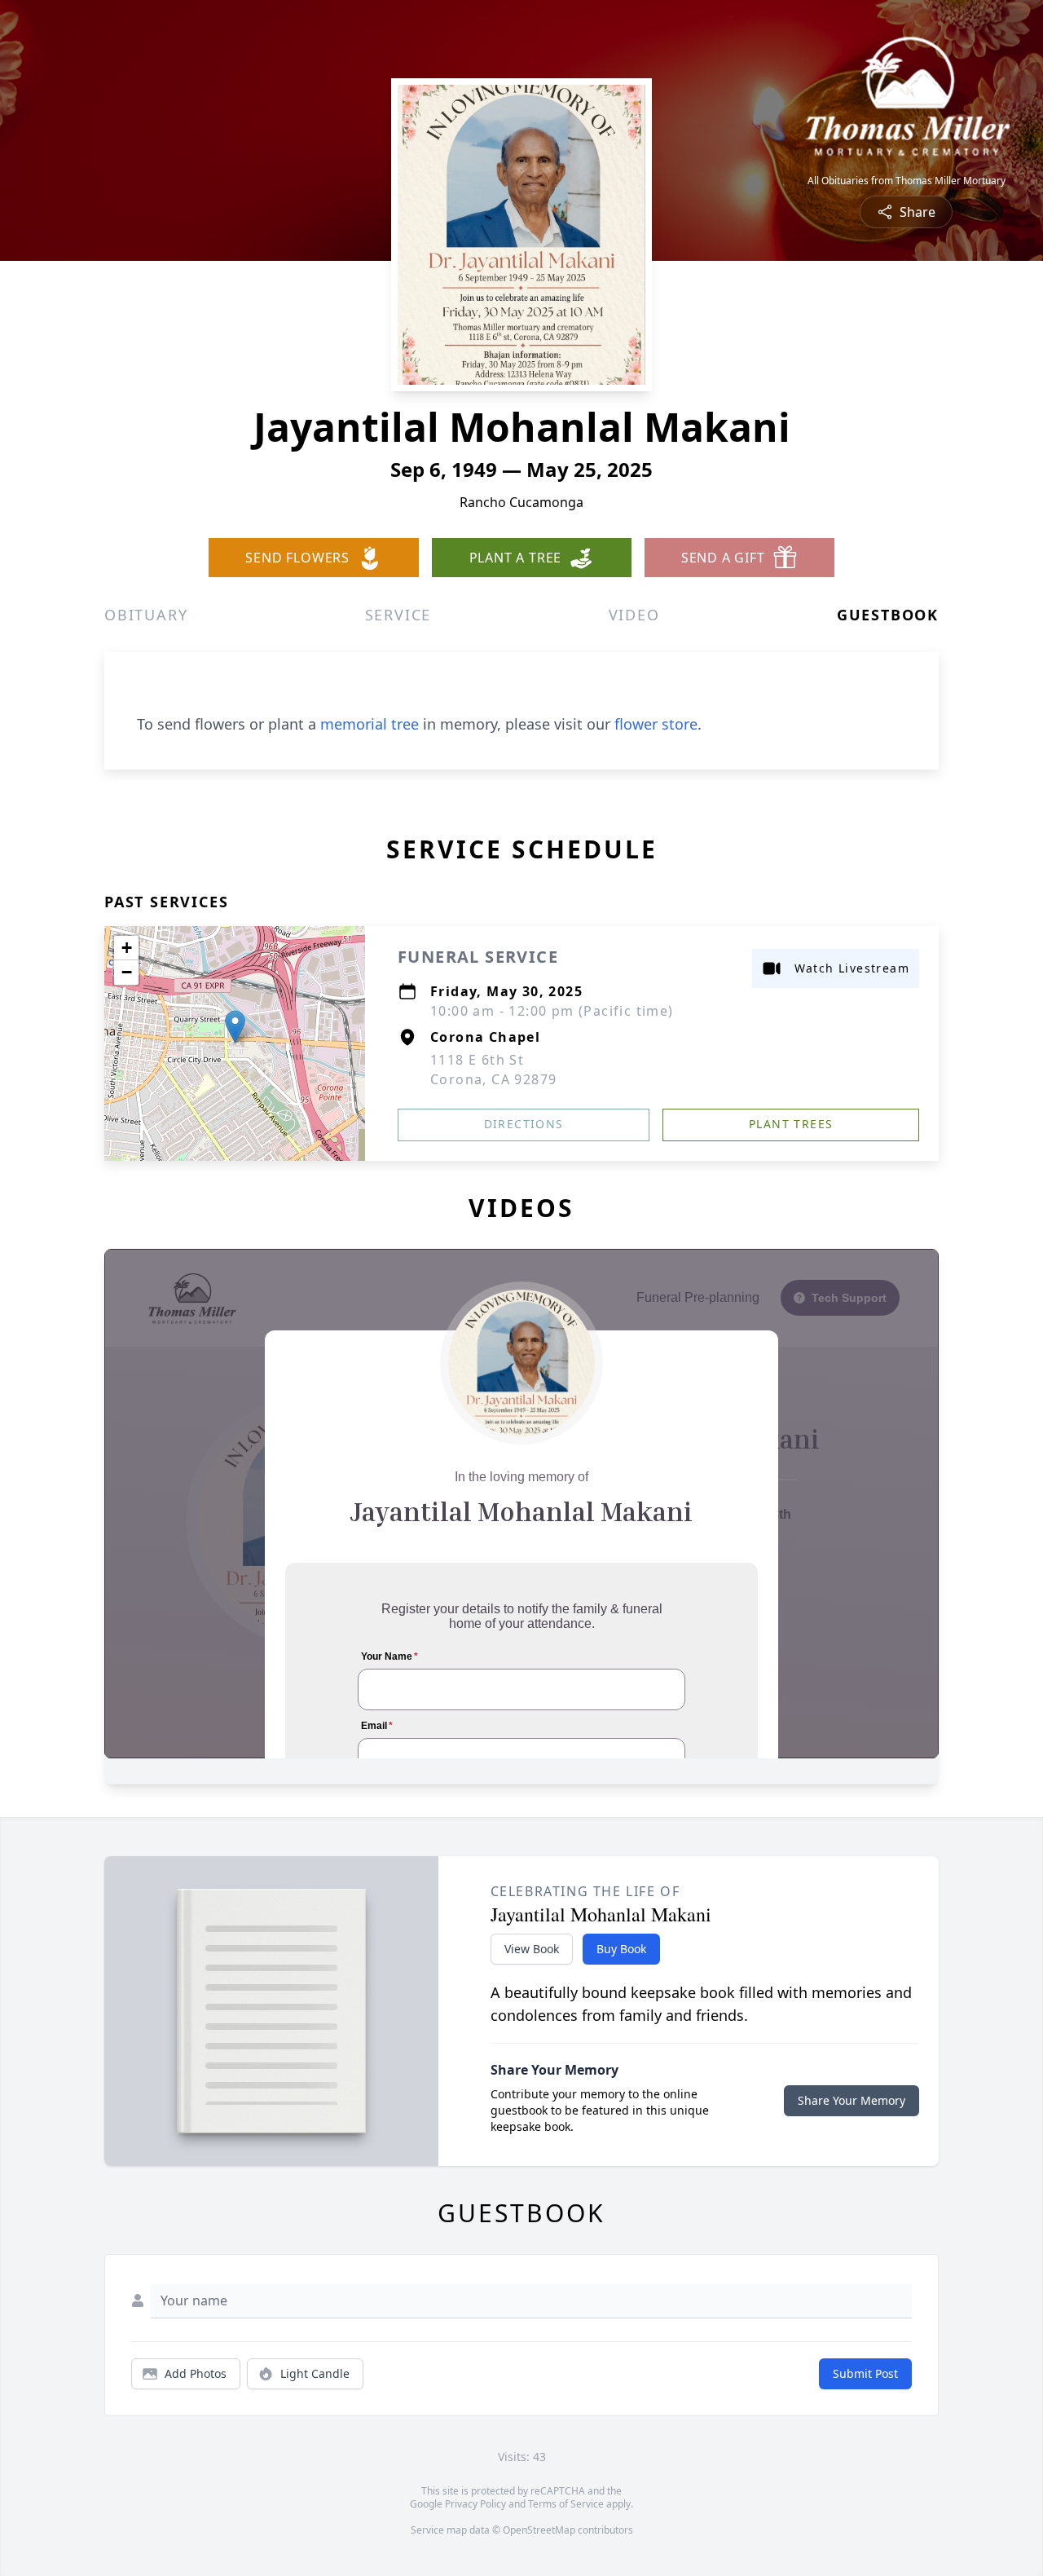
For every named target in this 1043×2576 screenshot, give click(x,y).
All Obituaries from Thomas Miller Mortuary (907, 181)
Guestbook (888, 615)
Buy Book (621, 1949)
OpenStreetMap (539, 2530)
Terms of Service (566, 2504)
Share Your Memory (852, 2100)
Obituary (146, 615)
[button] (235, 1027)
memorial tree (370, 724)
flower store (656, 724)
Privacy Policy (475, 2504)
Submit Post (865, 2373)
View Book (532, 1949)
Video (634, 615)
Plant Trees (791, 1124)
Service (398, 615)
